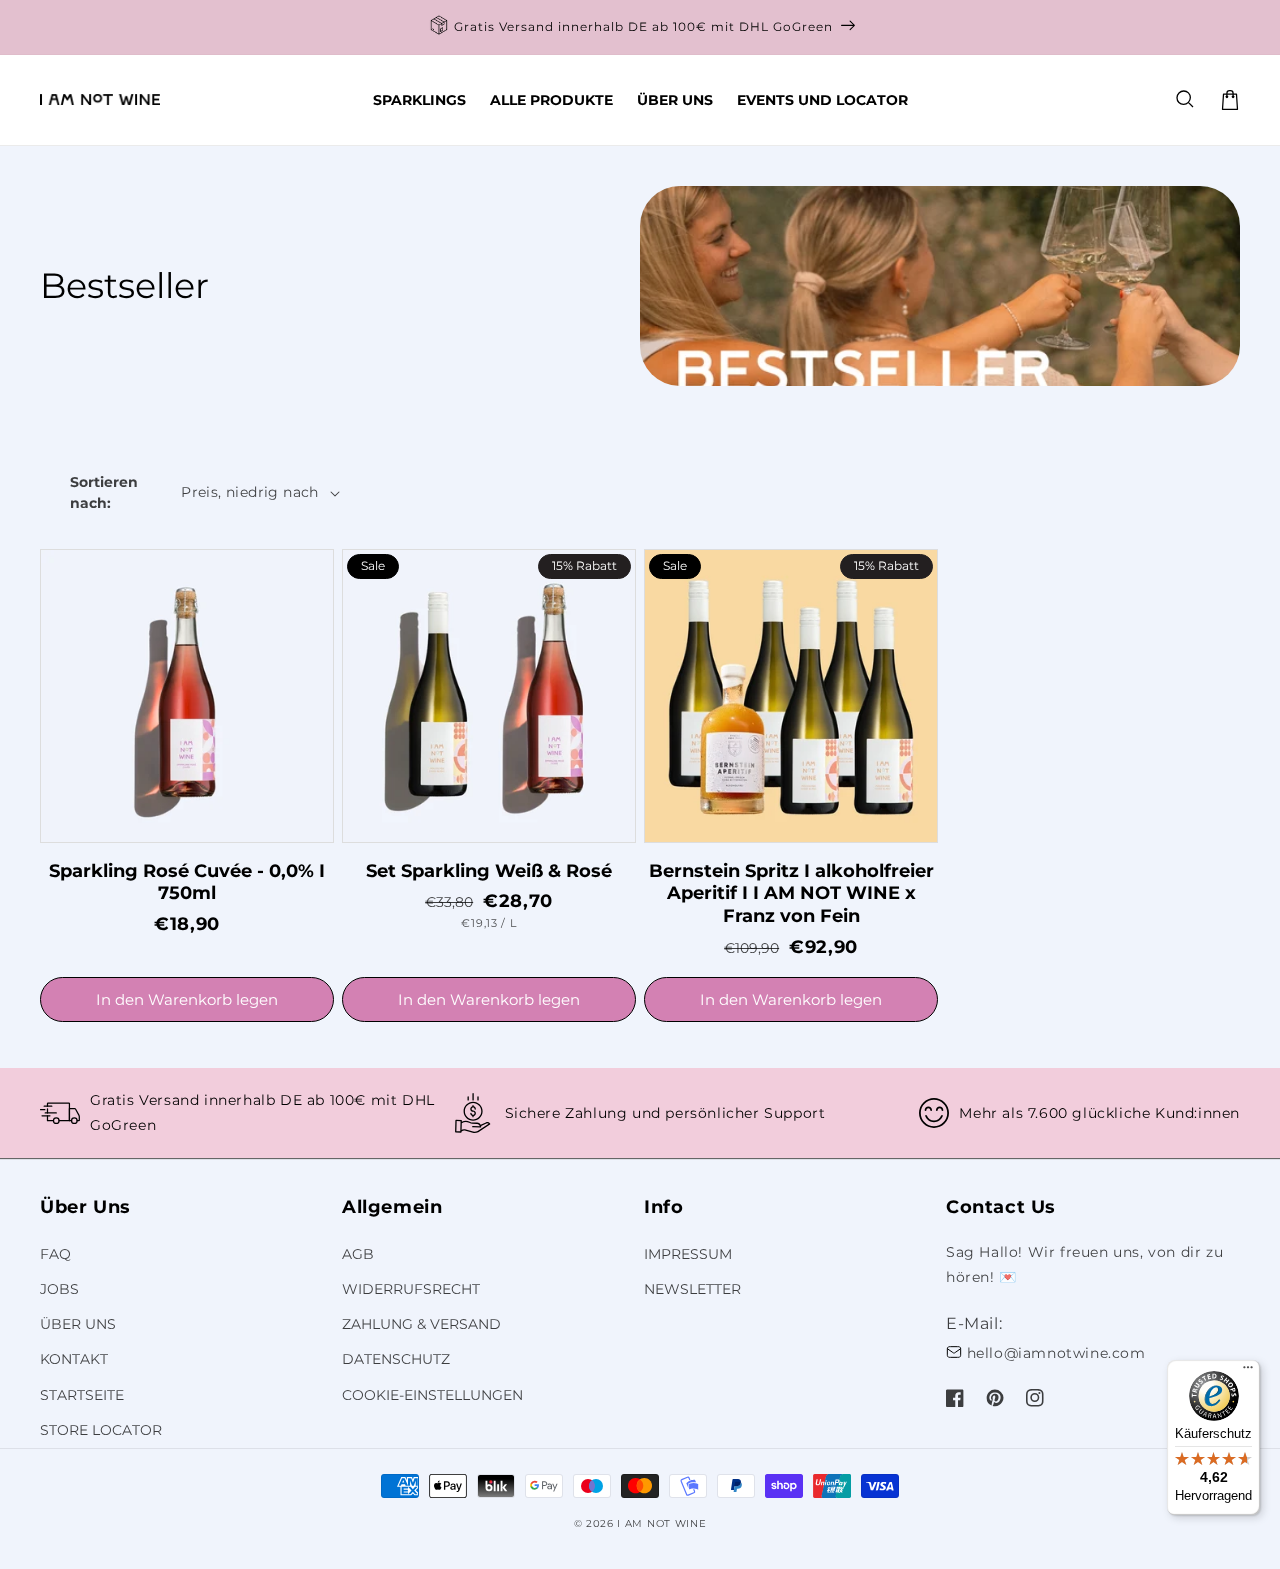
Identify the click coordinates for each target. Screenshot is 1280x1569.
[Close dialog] (774, 497)
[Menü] (1248, 1372)
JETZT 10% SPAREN (640, 948)
